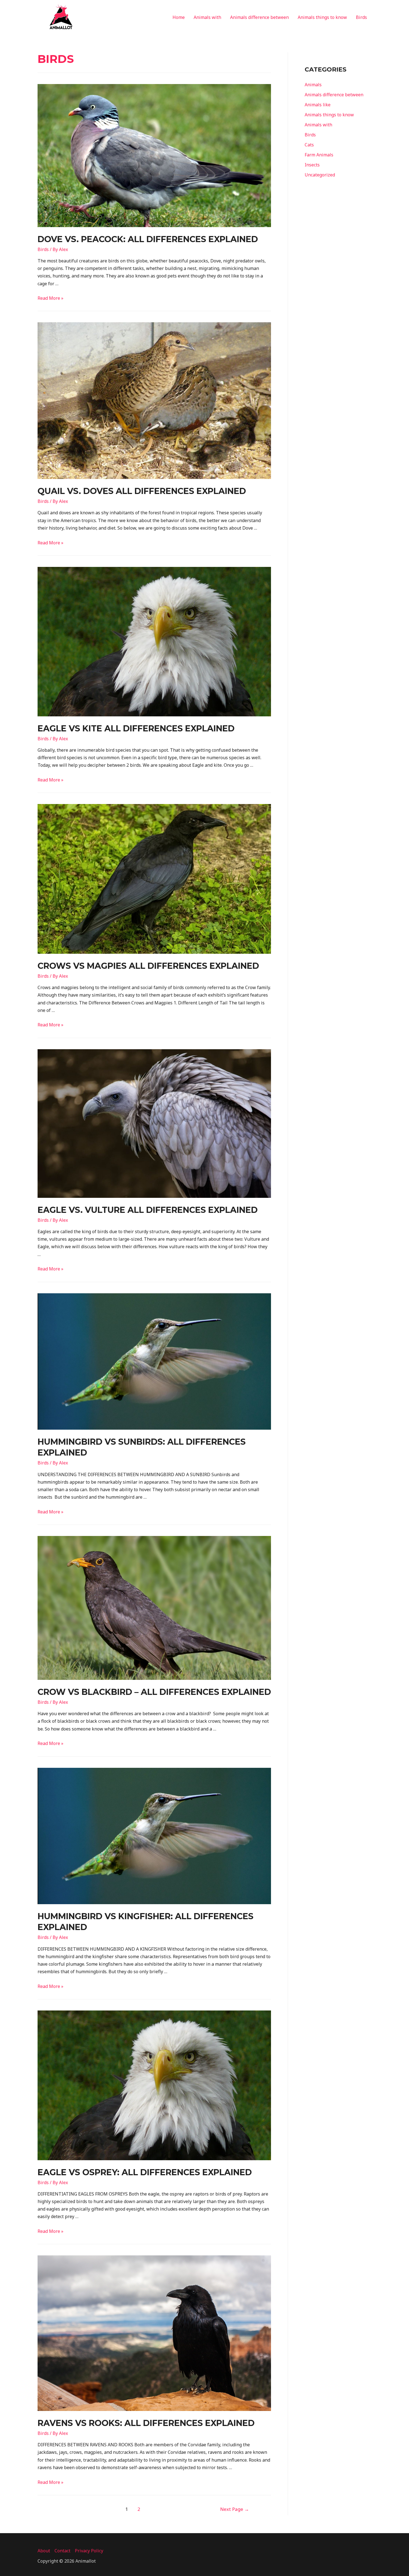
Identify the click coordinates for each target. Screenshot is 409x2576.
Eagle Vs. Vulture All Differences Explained (148, 1210)
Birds (361, 17)
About (44, 2551)
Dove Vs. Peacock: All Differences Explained (148, 239)
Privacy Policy (89, 2551)
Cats (309, 145)
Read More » (50, 298)
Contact (62, 2551)
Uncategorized (320, 175)
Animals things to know (322, 17)
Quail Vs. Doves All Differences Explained (142, 491)
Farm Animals (319, 155)
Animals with (207, 17)
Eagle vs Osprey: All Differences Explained (145, 2172)
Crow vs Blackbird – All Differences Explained (154, 1692)
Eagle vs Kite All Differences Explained (136, 728)
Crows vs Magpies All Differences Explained (148, 966)
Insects (312, 165)
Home (179, 17)
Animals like (318, 105)
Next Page (235, 2509)
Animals (313, 85)
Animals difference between (259, 17)
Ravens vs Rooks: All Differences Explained (146, 2423)
